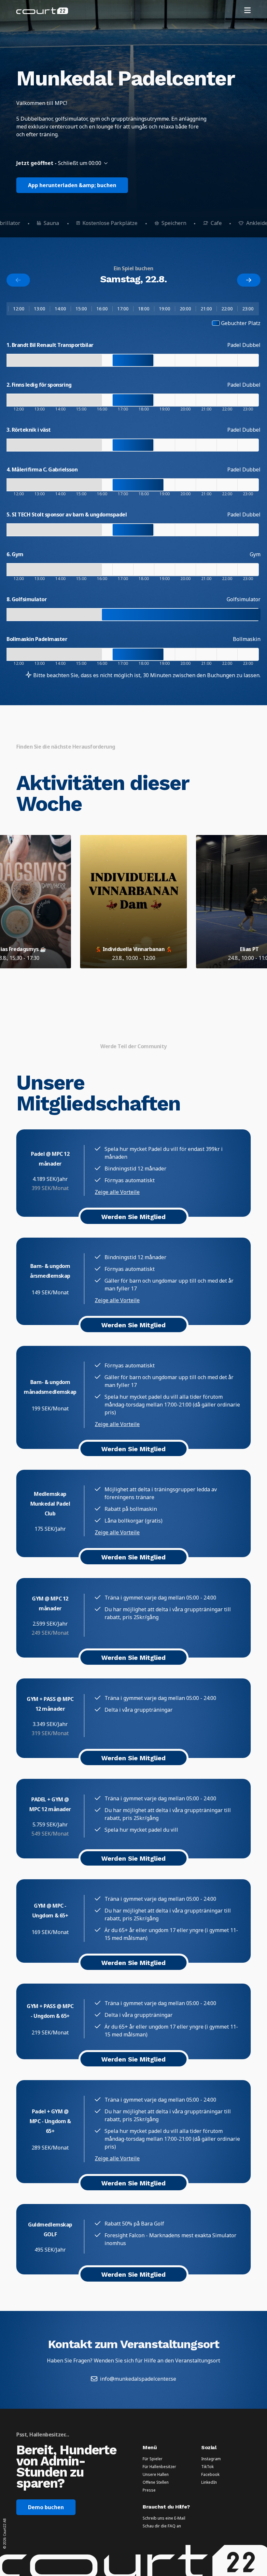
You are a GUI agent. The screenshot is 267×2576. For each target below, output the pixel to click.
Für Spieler (153, 2459)
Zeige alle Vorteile (117, 1192)
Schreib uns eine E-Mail (164, 2518)
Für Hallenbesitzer (159, 2467)
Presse (149, 2490)
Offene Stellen (156, 2482)
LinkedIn (209, 2482)
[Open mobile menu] (247, 11)
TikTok (207, 2467)
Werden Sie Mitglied (133, 1217)
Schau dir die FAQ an (162, 2526)
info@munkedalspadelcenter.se (138, 2379)
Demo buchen (46, 2507)
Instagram (211, 2459)
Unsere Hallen (156, 2475)
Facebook (210, 2475)
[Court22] (42, 11)
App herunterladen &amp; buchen (72, 185)
